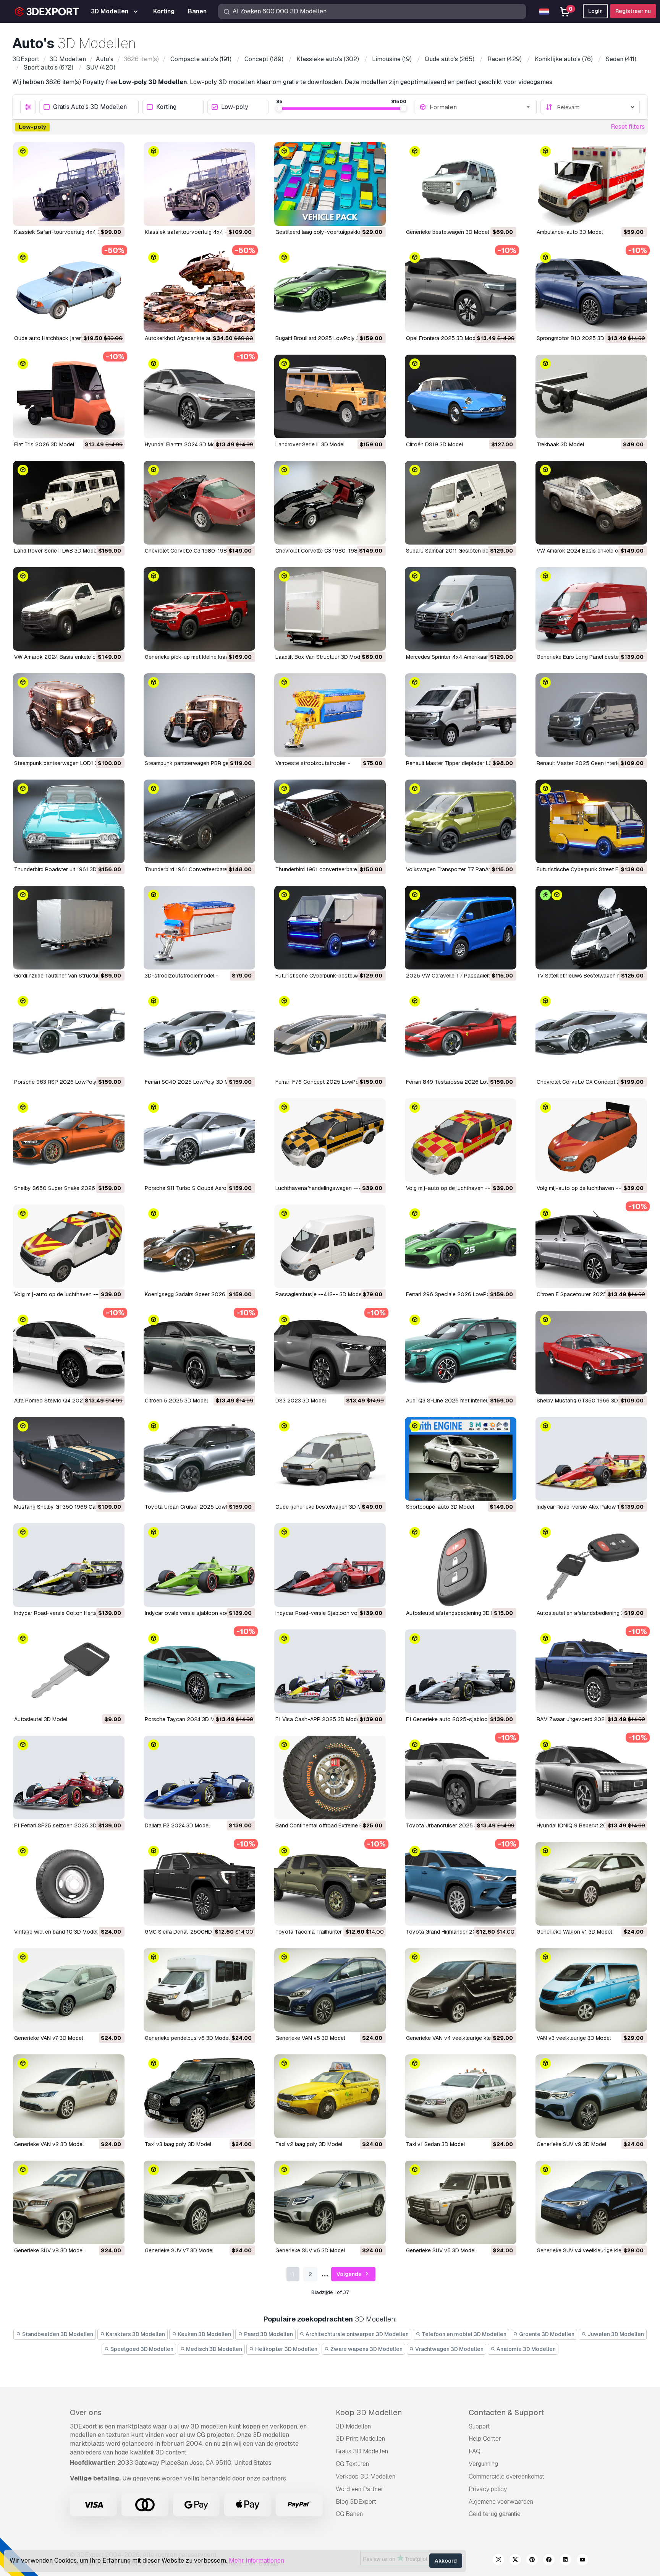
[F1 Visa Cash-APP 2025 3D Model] (330, 1671)
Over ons (86, 2412)
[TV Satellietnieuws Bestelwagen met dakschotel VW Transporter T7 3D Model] (591, 928)
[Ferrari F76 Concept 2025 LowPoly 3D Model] (330, 1034)
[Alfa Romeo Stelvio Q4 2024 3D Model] (69, 1353)
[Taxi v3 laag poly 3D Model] (199, 2096)
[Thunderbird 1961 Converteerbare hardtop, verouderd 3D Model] (199, 821)
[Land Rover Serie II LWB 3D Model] (69, 503)
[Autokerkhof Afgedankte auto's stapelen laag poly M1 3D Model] (199, 290)
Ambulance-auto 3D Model (570, 232)
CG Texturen (352, 2464)
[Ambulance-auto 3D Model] (591, 184)
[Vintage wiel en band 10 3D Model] (69, 1884)
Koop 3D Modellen (369, 2412)
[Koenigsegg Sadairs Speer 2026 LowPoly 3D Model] (199, 1246)
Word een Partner (360, 2489)
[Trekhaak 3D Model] (591, 396)
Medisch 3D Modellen (214, 2349)
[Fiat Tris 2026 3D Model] (69, 396)
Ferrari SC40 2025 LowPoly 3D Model (192, 1082)
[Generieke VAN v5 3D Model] (330, 1990)
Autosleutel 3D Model (41, 1719)
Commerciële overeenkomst (506, 2476)
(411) (621, 59)
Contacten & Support (506, 2412)
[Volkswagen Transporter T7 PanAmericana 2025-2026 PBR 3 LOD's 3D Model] (461, 821)
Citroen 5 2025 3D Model (176, 1401)
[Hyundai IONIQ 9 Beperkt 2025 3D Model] (591, 1778)
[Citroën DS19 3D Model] (461, 396)
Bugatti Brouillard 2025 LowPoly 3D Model (328, 338)
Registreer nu (633, 11)
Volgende (350, 2274)
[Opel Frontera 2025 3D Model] (461, 290)
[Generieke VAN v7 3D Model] (69, 1990)
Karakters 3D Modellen (135, 2334)
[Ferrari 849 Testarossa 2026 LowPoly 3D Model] (461, 1034)
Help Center (485, 2439)
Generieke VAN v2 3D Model (49, 2144)
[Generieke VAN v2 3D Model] (69, 2096)
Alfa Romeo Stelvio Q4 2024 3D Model (62, 1401)
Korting (166, 107)
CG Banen (349, 2514)
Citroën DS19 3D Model (434, 444)
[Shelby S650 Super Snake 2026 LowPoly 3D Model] (69, 1140)
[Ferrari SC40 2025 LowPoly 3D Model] (199, 1034)
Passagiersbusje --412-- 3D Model (319, 1294)
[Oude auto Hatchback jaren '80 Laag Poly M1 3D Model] (69, 290)
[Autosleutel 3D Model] (69, 1671)
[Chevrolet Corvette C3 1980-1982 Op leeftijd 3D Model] (199, 503)
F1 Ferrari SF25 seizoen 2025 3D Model (64, 1825)
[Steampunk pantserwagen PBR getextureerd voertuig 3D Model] (199, 715)
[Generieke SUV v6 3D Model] (330, 2202)
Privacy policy (488, 2489)
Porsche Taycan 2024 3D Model (185, 1719)
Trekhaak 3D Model (560, 444)
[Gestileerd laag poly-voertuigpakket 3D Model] (330, 184)
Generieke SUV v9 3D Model (571, 2144)
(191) (201, 59)
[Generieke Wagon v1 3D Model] (591, 1884)
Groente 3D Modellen (546, 2334)
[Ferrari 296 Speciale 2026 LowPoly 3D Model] (461, 1246)
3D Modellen (353, 2426)
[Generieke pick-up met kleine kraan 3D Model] (199, 609)
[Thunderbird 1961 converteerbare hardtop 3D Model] (330, 821)
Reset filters (628, 127)
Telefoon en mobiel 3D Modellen (463, 2334)
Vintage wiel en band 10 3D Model (56, 1932)
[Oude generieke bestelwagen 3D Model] (330, 1459)
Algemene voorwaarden (501, 2502)
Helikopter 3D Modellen (286, 2349)
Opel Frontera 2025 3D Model (443, 338)
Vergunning (483, 2464)
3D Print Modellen (360, 2439)
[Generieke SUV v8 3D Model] (69, 2202)
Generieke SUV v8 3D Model (49, 2250)
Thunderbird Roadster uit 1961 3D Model (64, 869)
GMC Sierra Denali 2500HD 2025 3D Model (199, 1932)
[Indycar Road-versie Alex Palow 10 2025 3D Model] (591, 1459)
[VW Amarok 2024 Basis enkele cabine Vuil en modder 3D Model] (591, 503)
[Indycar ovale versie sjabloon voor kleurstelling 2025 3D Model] (199, 1565)
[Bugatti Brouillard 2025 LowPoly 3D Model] (330, 290)
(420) (101, 67)
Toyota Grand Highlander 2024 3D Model (457, 1932)
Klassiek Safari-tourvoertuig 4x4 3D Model (67, 232)
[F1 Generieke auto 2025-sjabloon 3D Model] (461, 1671)
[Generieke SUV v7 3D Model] (199, 2202)
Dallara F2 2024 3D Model (177, 1825)
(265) (450, 59)
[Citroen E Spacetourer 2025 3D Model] (591, 1246)
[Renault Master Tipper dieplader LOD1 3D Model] (461, 715)
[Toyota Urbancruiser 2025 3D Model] (461, 1778)
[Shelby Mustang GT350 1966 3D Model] (591, 1353)
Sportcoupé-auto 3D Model (440, 1507)
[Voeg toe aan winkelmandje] (98, 215)
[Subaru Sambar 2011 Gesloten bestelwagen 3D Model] (461, 503)
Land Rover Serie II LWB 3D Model (56, 551)
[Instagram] (498, 2561)
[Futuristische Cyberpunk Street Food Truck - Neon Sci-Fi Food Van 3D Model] (591, 821)
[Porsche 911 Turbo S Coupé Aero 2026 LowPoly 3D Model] (199, 1140)
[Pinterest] (532, 2561)
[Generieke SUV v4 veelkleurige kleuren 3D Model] (591, 2202)
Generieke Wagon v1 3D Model (574, 1932)
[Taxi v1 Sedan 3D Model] (461, 2096)
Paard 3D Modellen (268, 2334)
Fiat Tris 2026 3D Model (44, 444)
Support (479, 2426)
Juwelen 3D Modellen (615, 2334)
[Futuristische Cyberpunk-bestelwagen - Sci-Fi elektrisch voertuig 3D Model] (330, 928)
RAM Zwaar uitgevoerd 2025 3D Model (585, 1719)
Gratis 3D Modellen (362, 2451)
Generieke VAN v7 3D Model (49, 2038)
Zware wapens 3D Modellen (366, 2349)
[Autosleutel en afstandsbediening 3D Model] (591, 1565)
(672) (49, 67)
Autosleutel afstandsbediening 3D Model (456, 1613)
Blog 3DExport (356, 2502)
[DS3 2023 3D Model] (330, 1353)
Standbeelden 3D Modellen (57, 2334)
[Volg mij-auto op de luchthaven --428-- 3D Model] (69, 1246)
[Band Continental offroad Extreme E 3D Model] (330, 1778)
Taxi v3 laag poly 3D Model (178, 2144)
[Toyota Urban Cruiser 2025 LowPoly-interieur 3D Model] (199, 1459)
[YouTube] (582, 2561)
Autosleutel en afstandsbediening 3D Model (590, 1613)
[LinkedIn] (566, 2561)
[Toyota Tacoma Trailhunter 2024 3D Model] (330, 1884)
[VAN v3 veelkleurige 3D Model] (591, 1990)
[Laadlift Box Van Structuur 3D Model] (330, 609)
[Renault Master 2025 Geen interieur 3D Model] (591, 715)
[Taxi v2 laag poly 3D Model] (330, 2096)
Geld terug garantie (495, 2514)
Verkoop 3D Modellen (366, 2476)
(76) (564, 59)
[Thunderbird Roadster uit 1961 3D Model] (69, 821)
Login (595, 11)
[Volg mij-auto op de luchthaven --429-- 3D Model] (591, 1140)
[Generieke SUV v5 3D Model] (461, 2202)
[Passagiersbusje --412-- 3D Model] (330, 1246)
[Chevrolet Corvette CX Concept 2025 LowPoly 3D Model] (591, 1034)
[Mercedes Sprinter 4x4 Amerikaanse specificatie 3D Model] (461, 609)
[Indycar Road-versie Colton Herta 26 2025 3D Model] (69, 1565)
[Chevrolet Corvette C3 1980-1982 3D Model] (330, 503)
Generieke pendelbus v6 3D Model (187, 2038)
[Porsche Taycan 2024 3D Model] (199, 1671)
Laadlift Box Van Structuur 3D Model (320, 657)
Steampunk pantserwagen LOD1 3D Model (66, 763)
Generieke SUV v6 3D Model (310, 2250)
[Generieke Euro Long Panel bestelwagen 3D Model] (591, 609)
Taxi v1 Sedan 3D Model (435, 2144)
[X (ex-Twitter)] (515, 2561)
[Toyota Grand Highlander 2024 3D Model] (461, 1884)
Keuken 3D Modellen (204, 2334)
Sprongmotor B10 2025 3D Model (579, 338)
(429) (505, 59)
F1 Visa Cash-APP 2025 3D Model (318, 1719)
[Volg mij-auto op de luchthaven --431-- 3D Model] (461, 1140)
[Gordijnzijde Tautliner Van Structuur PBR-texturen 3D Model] (69, 928)
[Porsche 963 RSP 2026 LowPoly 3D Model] (69, 1034)
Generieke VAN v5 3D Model (310, 2038)
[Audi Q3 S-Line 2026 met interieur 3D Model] (461, 1353)
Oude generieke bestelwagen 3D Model (324, 1507)
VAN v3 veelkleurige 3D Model (574, 2038)
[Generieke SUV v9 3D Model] (591, 2096)
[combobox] (480, 107)
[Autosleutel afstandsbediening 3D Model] (461, 1565)
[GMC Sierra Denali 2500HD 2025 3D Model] (199, 1884)
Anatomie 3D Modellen (526, 2349)
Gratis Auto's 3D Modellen (90, 107)
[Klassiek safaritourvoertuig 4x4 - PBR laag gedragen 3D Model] (199, 184)
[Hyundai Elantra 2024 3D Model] (199, 396)
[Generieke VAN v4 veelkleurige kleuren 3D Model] (461, 1990)
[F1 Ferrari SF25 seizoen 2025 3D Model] (69, 1778)
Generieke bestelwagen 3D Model (447, 232)
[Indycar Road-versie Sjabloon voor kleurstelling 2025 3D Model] (330, 1565)
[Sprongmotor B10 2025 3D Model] (591, 290)
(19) (392, 59)
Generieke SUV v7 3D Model (179, 2250)
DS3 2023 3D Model (301, 1401)
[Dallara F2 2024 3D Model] (199, 1778)
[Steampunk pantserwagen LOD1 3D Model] (69, 715)
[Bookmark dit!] (113, 215)
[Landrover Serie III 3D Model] (330, 396)
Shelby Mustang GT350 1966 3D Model (586, 1401)
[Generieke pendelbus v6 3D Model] (199, 1990)
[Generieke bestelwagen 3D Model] (461, 184)
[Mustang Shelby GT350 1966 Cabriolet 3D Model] (69, 1459)
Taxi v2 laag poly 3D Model (309, 2144)
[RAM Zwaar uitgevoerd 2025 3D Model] (591, 1671)
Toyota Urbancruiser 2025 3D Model (452, 1825)
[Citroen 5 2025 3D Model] (199, 1353)
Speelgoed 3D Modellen (141, 2349)
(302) (328, 59)
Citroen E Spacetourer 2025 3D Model (584, 1294)
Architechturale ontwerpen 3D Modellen (357, 2334)
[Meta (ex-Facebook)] (549, 2561)
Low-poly (235, 107)
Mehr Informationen (256, 2561)
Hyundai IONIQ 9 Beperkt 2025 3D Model (588, 1825)
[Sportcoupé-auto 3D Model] (461, 1459)
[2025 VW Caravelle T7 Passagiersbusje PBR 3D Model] (461, 928)
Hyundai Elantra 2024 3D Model (184, 444)
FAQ (475, 2451)
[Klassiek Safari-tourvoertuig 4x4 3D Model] (69, 184)
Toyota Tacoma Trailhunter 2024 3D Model (329, 1932)
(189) (264, 59)
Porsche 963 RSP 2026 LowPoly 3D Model (68, 1082)
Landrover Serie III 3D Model (310, 444)
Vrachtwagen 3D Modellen (449, 2349)
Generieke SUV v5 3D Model (441, 2250)
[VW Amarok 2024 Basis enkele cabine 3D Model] (69, 609)
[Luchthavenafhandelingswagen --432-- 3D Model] (330, 1140)
